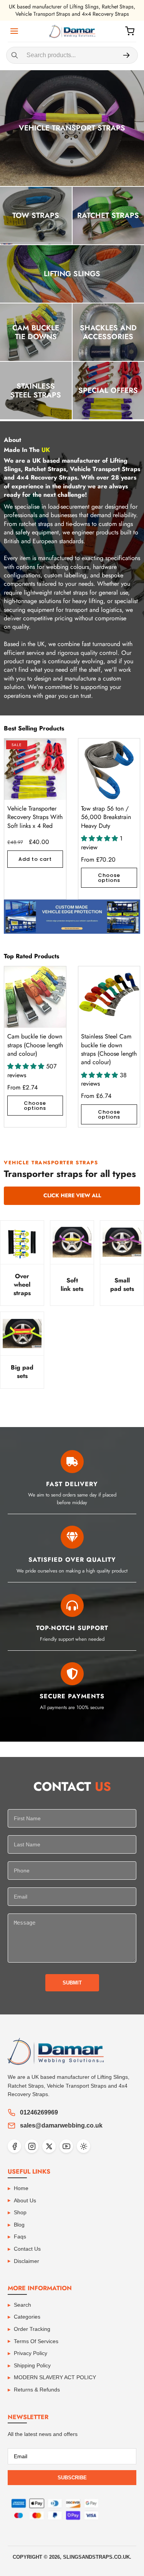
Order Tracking (32, 2329)
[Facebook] (14, 2146)
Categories (27, 2317)
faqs (20, 2236)
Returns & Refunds (37, 2390)
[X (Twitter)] (49, 2146)
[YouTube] (66, 2146)
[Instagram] (32, 2146)
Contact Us (27, 2249)
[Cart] (130, 31)
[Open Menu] (14, 31)
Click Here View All (72, 1195)
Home (21, 2188)
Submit (72, 1983)
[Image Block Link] (72, 917)
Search (22, 2305)
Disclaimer (26, 2261)
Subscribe (72, 2478)
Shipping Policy (32, 2365)
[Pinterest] (84, 2146)
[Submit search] (126, 55)
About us (25, 2200)
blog (19, 2225)
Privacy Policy (31, 2353)
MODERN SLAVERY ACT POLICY (55, 2377)
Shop (20, 2212)
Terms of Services (36, 2341)
